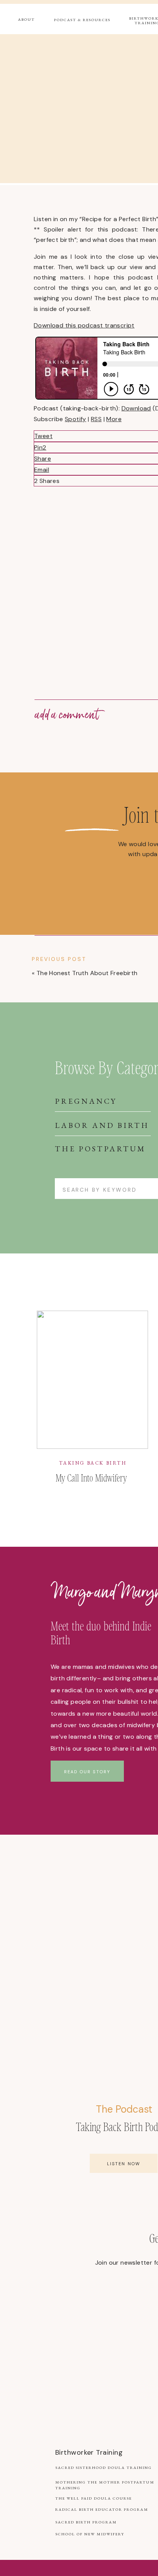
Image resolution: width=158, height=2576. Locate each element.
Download (136, 408)
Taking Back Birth (93, 1463)
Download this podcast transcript (84, 325)
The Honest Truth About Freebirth (87, 973)
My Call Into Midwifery (91, 1477)
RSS (96, 419)
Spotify (76, 419)
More (114, 419)
